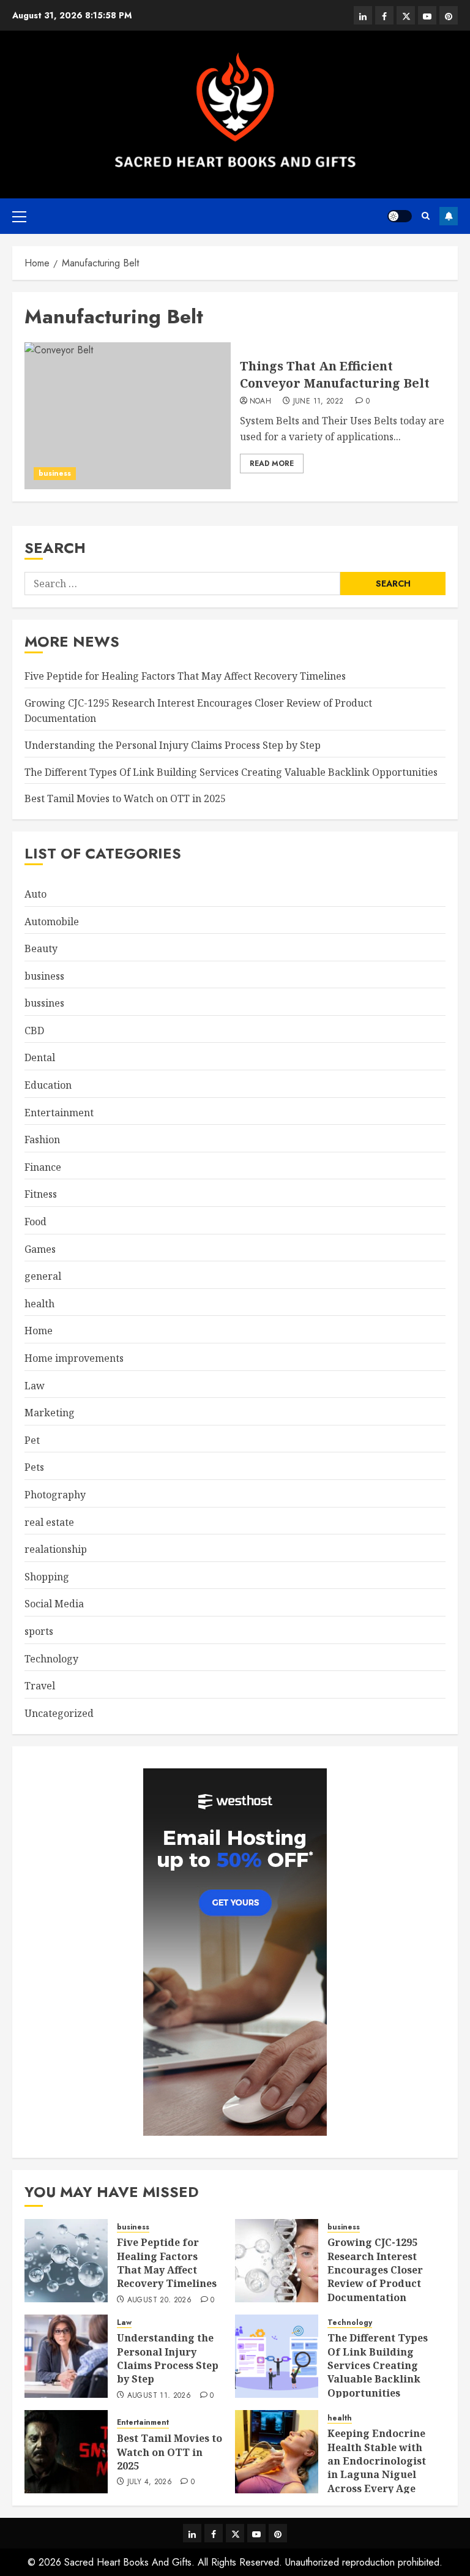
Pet (32, 1440)
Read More (272, 464)
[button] (19, 216)
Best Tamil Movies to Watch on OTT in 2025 (125, 798)
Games (40, 1249)
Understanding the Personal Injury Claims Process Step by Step (173, 745)
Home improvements (74, 1358)
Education (48, 1085)
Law (35, 1386)
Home (39, 1331)
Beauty (41, 948)
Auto (35, 894)
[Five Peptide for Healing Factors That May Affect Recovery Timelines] (66, 2261)
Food (35, 1222)
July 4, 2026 (150, 2482)
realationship (56, 1549)
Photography (55, 1495)
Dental (40, 1057)
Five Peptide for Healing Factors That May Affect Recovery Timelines (185, 676)
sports (39, 1631)
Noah (260, 402)
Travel (40, 1686)
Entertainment (59, 1113)
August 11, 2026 (159, 2396)
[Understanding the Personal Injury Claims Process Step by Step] (66, 2356)
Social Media (54, 1604)
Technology (51, 1659)
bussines (44, 1003)
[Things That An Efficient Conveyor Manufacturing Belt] (128, 416)
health (39, 1304)
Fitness (41, 1194)
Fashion (42, 1140)
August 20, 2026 (159, 2300)
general (43, 1276)
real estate (49, 1522)
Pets (34, 1467)
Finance (43, 1167)
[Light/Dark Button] (400, 216)
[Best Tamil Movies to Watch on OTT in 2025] (66, 2452)
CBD (34, 1031)
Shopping (47, 1577)
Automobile (52, 922)
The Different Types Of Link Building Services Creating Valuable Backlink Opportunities (231, 772)
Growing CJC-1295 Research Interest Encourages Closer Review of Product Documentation (375, 2270)
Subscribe (449, 216)
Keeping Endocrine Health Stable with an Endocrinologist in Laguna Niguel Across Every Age (377, 2461)
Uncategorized (59, 1713)
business (55, 473)
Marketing (50, 1413)
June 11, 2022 (319, 402)
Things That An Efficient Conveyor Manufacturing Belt (335, 374)
